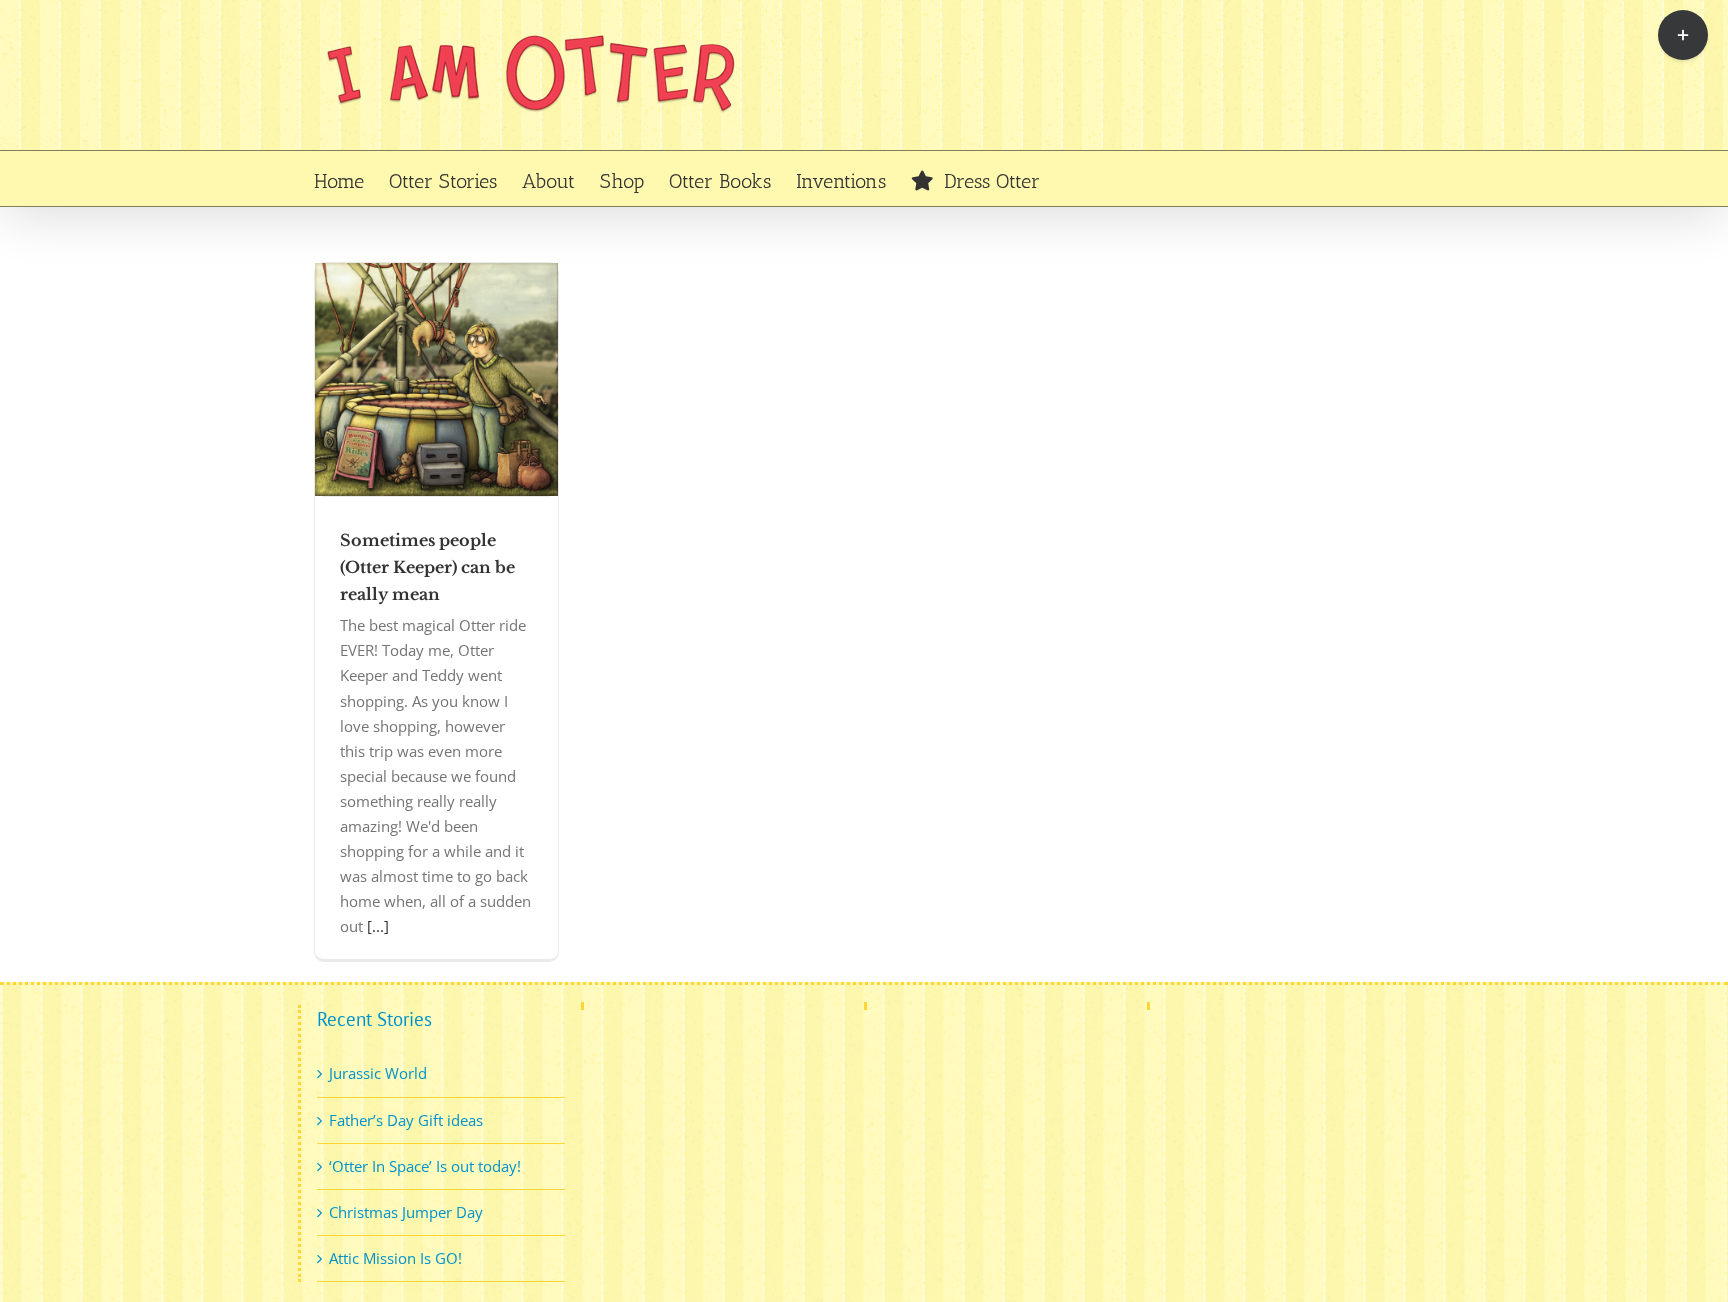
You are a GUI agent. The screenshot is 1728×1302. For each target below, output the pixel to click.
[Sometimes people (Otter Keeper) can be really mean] (436, 379)
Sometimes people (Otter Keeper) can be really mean (427, 567)
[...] (378, 926)
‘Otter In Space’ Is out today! (425, 1166)
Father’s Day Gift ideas (406, 1120)
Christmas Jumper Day (406, 1212)
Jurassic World (378, 1073)
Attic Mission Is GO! (395, 1258)
